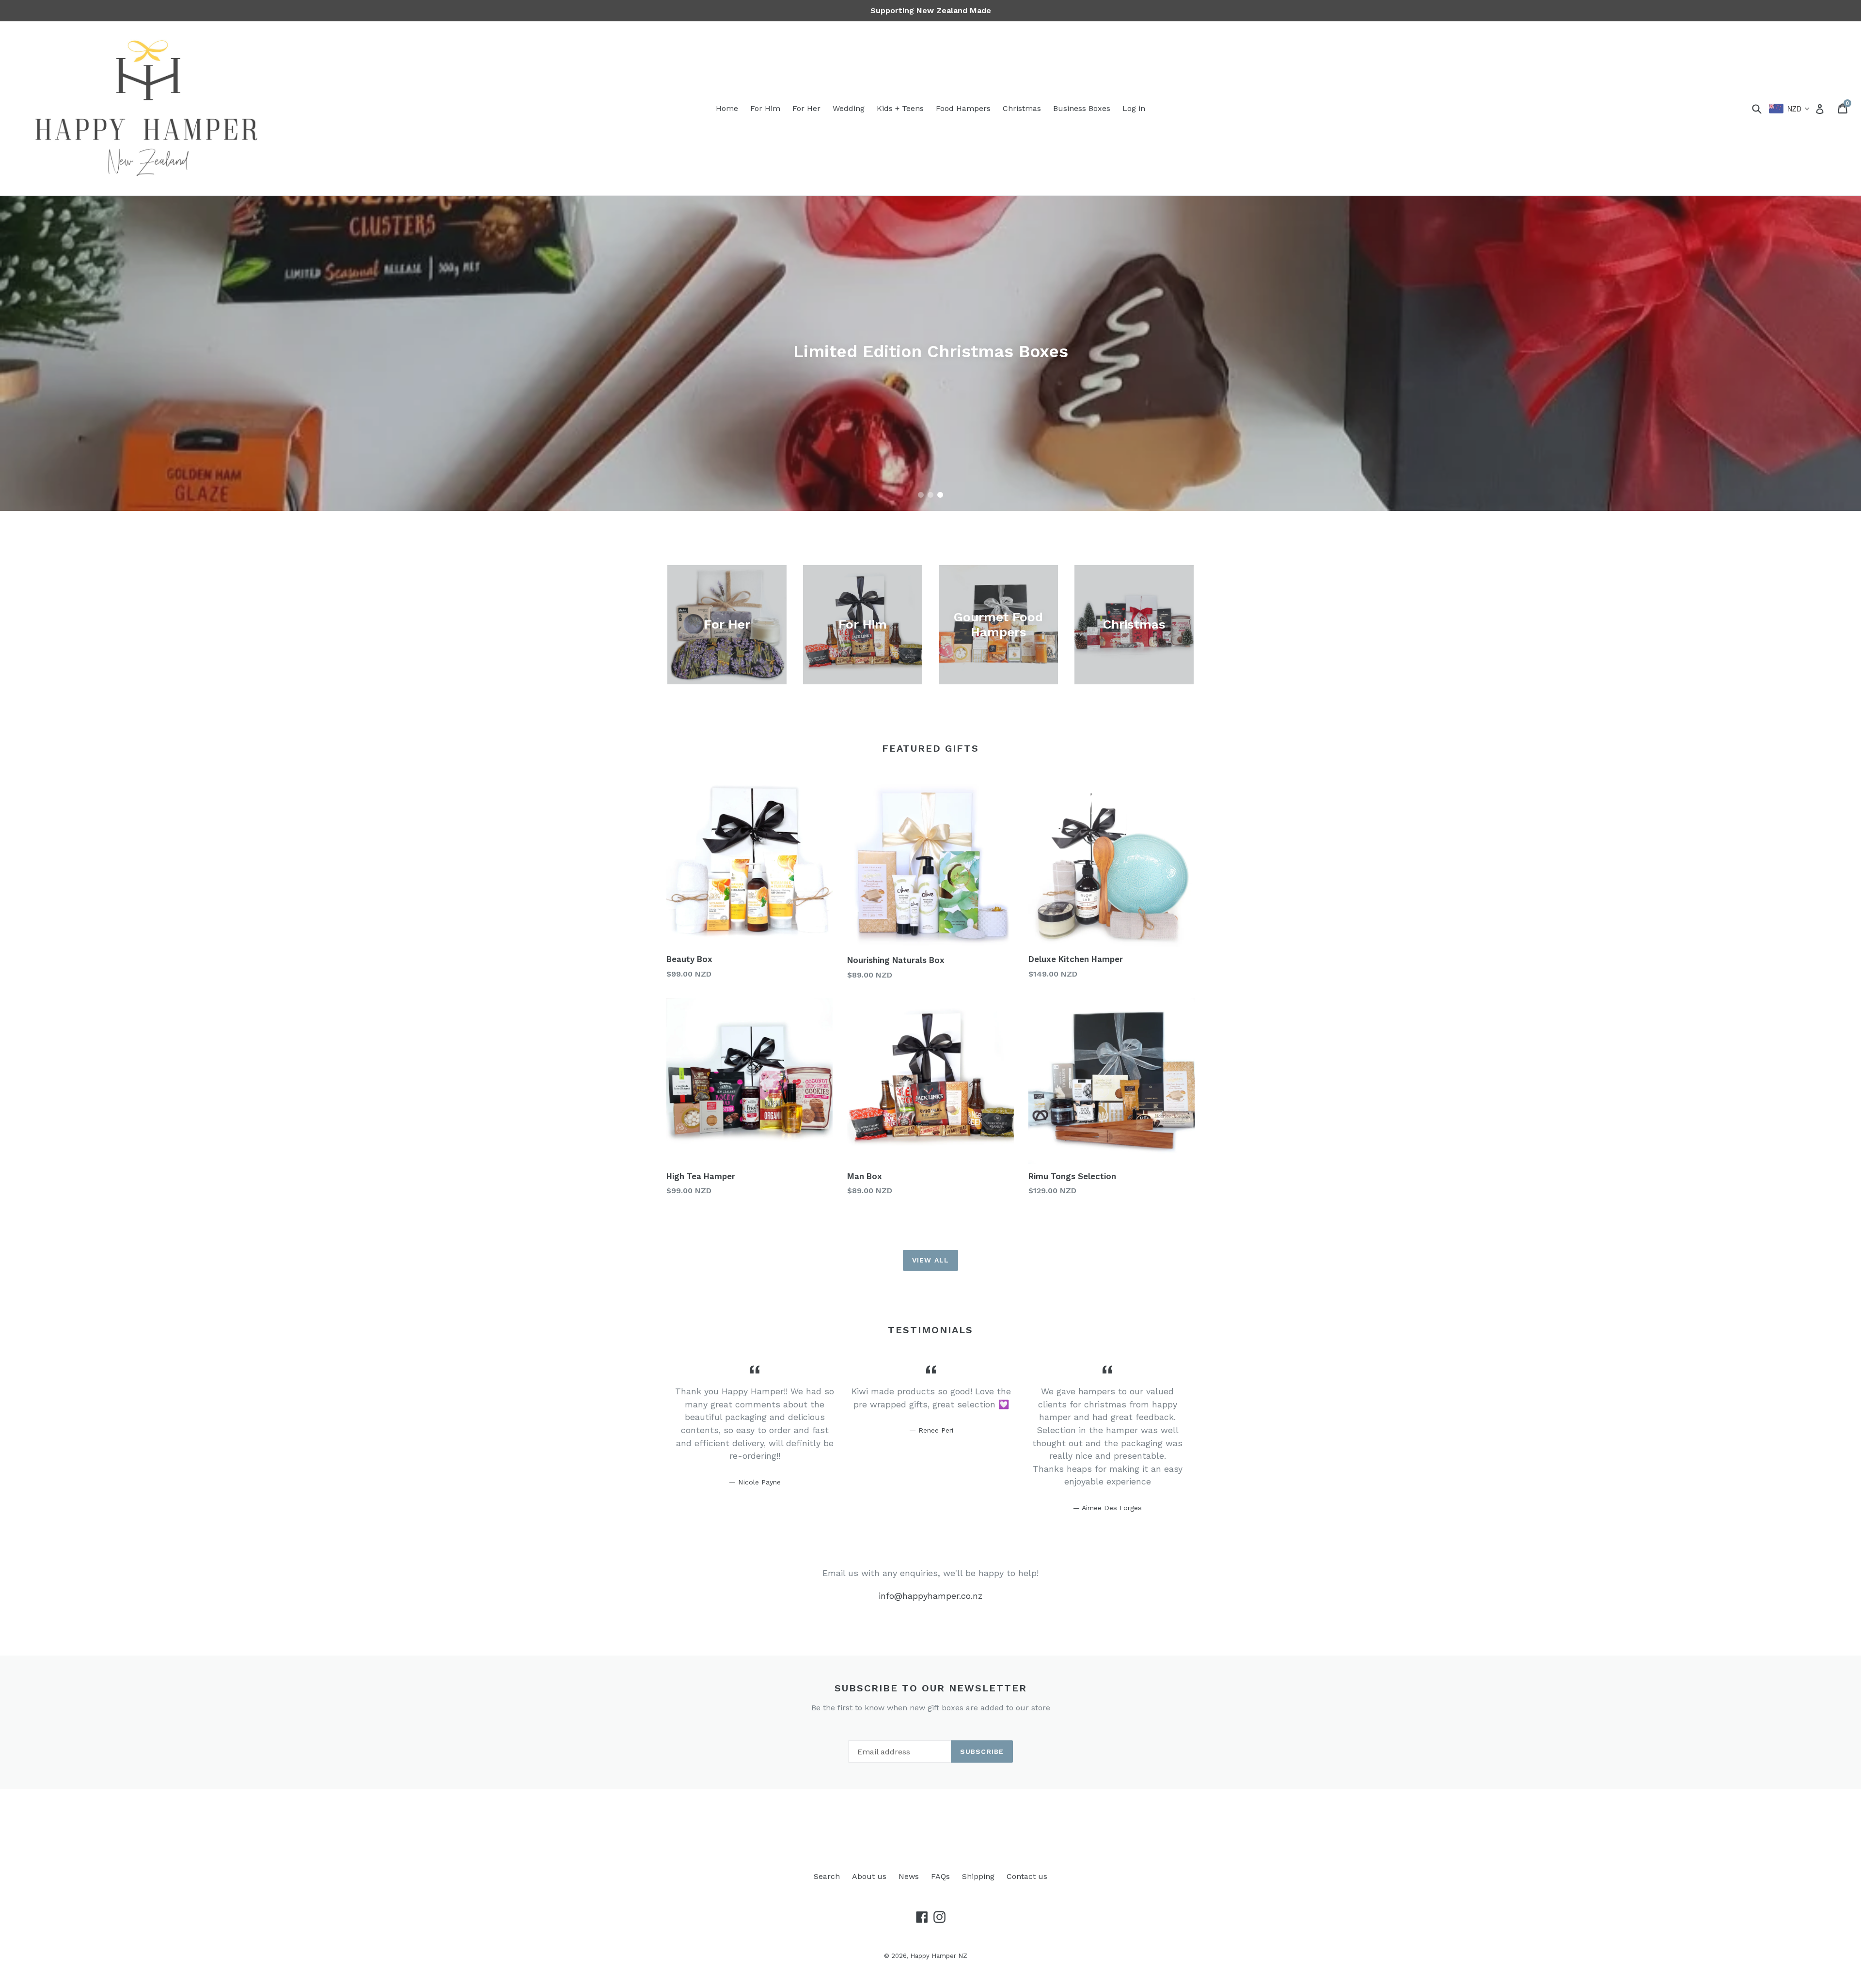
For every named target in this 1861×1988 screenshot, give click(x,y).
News (909, 1876)
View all (930, 1260)
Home (727, 108)
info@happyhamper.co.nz (930, 1596)
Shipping (978, 1876)
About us (869, 1876)
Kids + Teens (900, 108)
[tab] (921, 495)
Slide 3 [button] (940, 495)
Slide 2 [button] (930, 495)
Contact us (1027, 1876)
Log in (1134, 108)
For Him (765, 108)
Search (827, 1876)
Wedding (849, 108)
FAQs (940, 1876)
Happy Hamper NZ (939, 1956)
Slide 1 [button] (921, 495)
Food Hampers (963, 108)
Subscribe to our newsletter (931, 1688)
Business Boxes (1082, 108)
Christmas (1022, 108)
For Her (806, 108)
